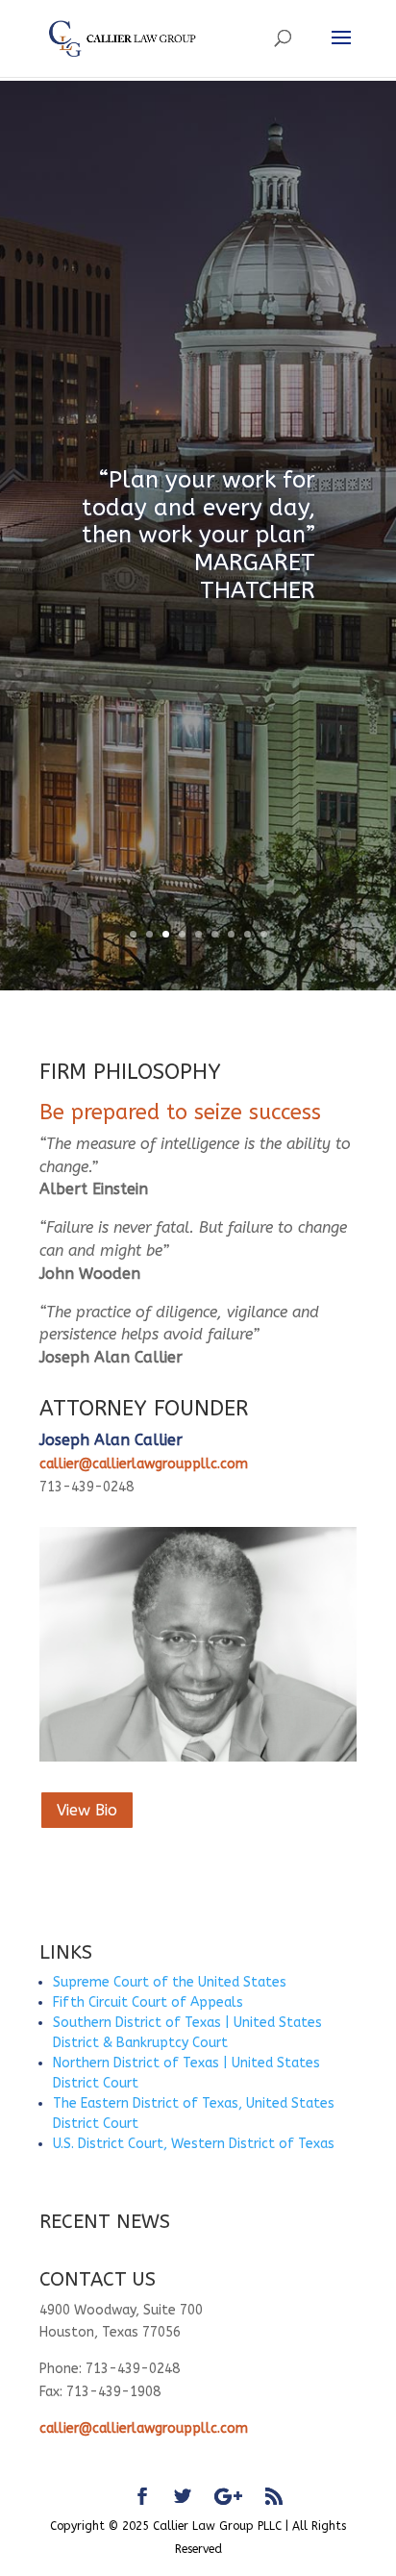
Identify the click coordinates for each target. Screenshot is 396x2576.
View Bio (87, 1810)
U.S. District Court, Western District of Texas (194, 2144)
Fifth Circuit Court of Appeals (148, 2002)
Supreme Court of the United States (170, 1982)
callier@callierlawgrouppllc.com (144, 1464)
